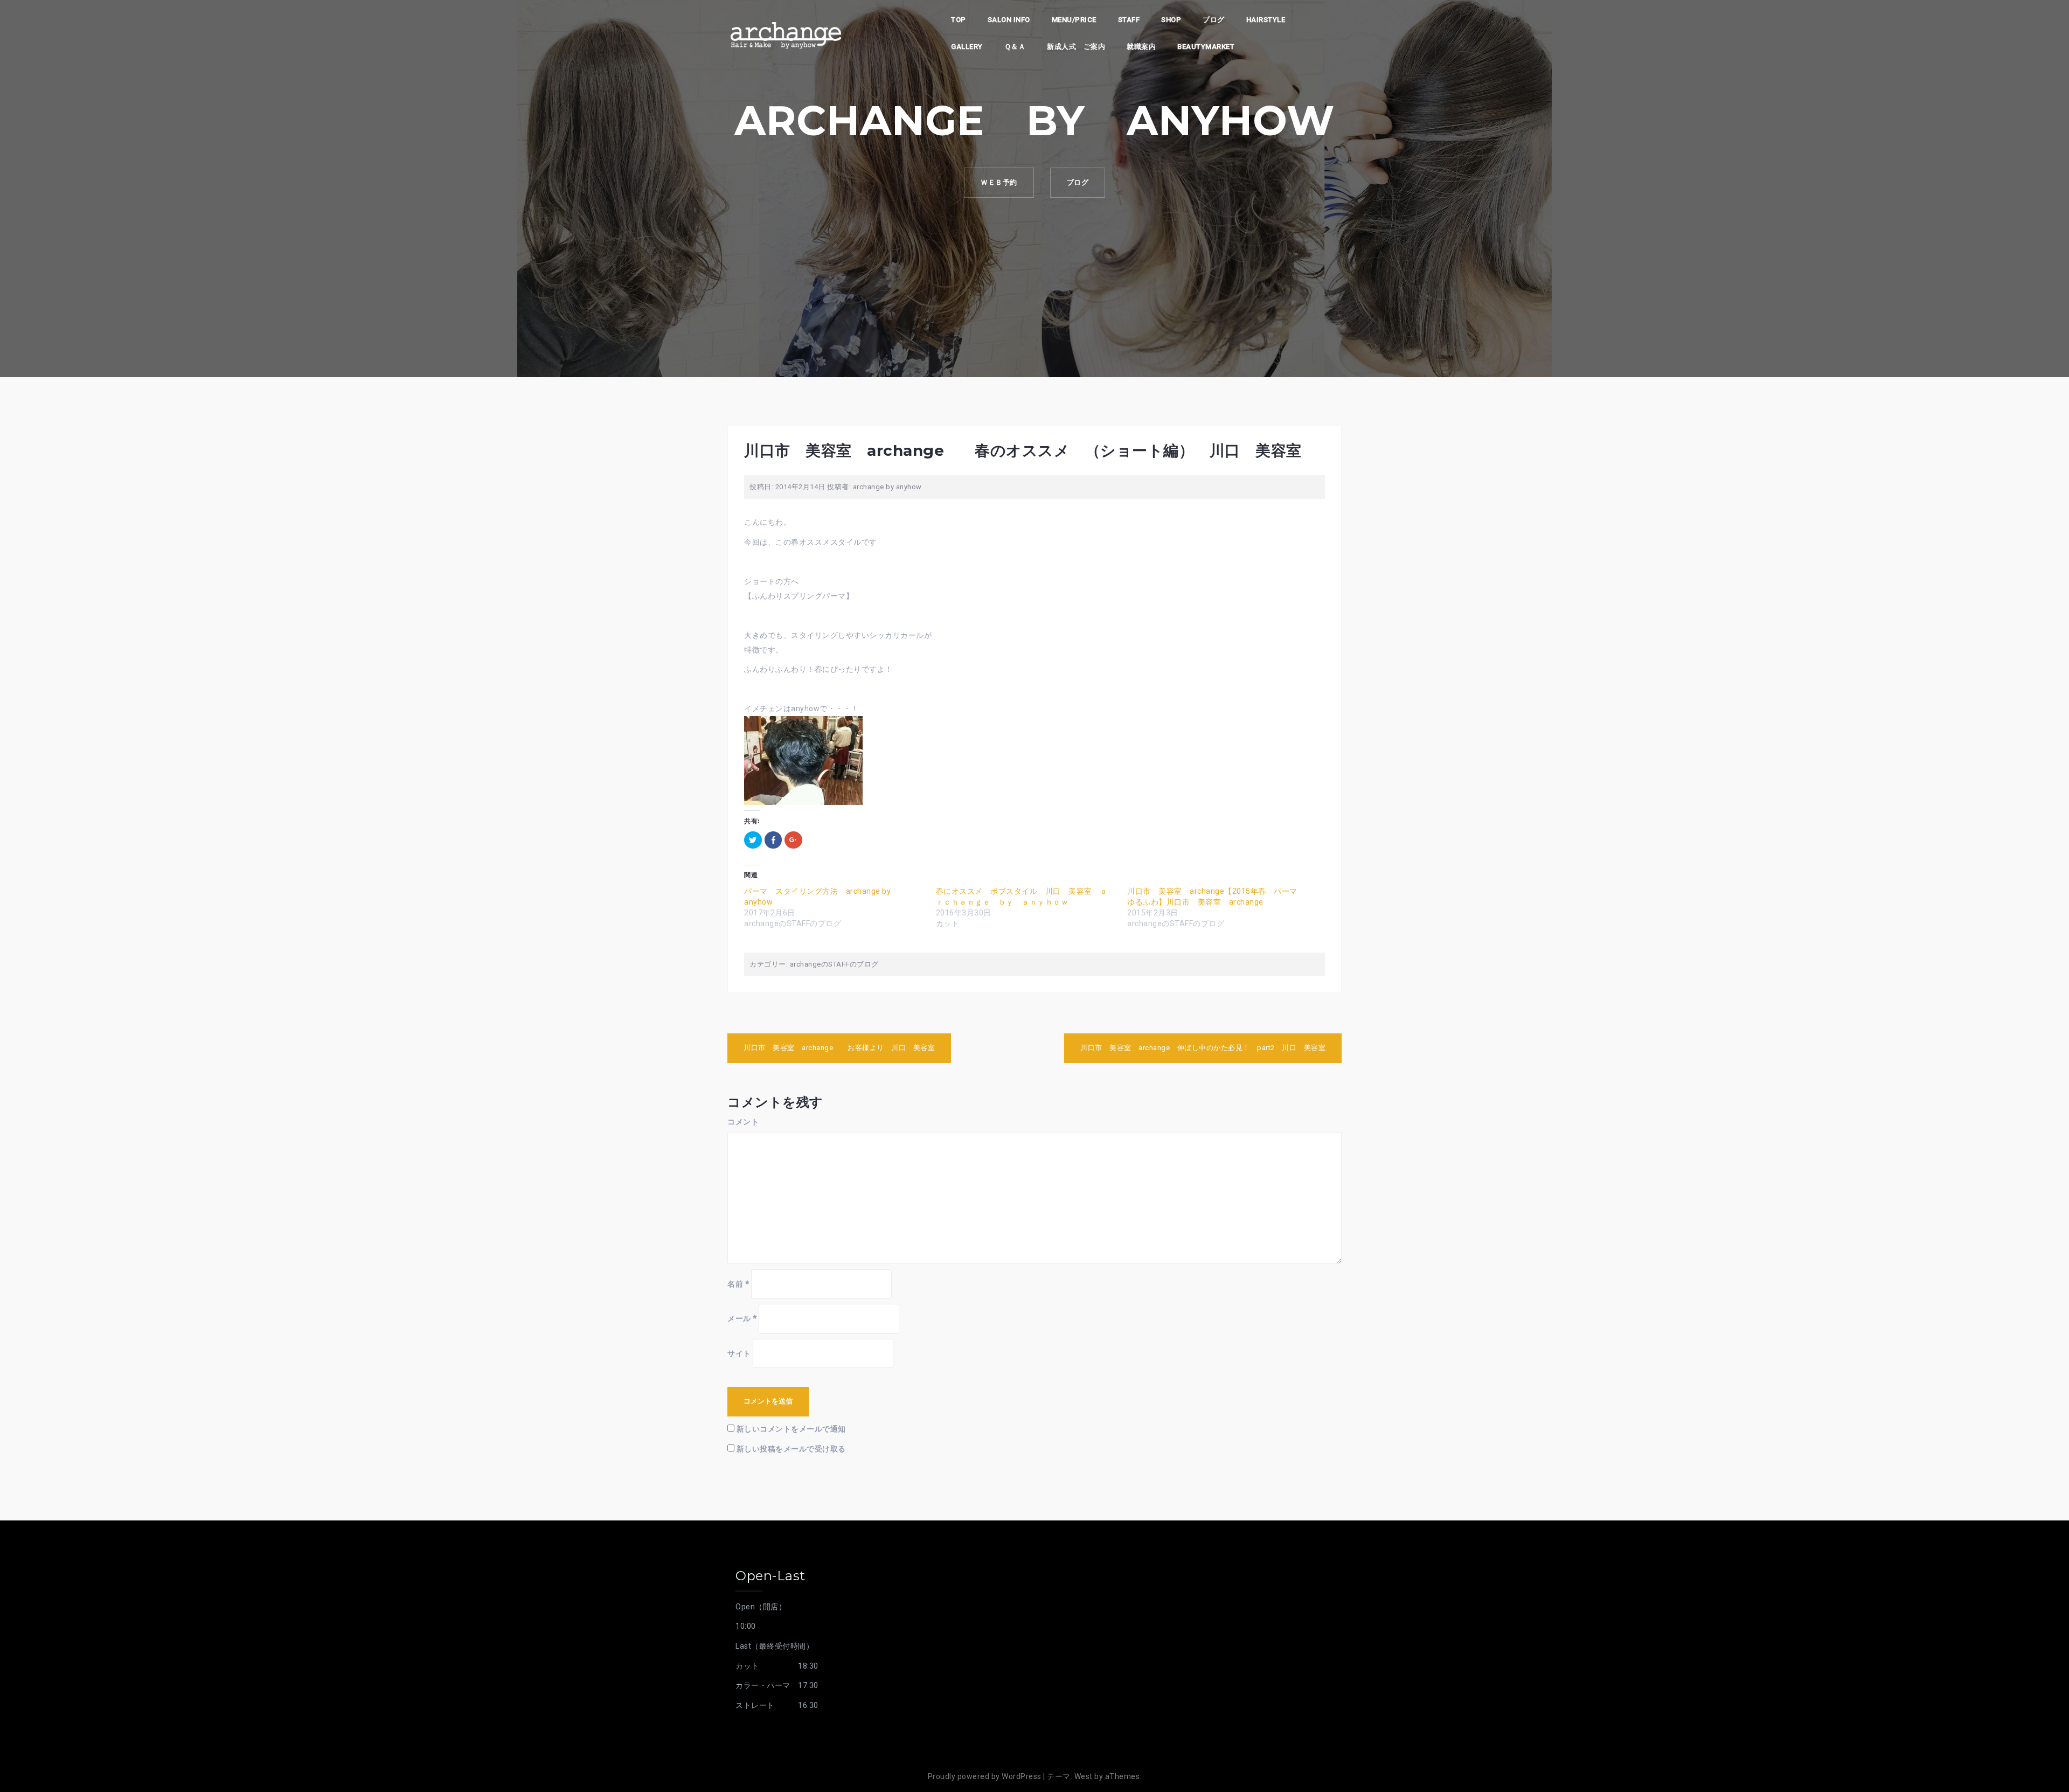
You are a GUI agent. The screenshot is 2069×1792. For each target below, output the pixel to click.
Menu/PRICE (1074, 20)
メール (742, 1318)
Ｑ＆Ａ (1015, 47)
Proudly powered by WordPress (985, 1776)
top (959, 20)
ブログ (1214, 20)
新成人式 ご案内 (1076, 47)
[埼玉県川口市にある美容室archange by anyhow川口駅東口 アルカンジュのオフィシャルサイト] (786, 34)
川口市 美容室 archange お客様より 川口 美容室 (839, 1048)
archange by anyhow (887, 487)
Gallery (967, 47)
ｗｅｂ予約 (999, 182)
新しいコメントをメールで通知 (791, 1429)
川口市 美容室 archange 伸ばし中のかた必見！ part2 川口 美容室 (1203, 1048)
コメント (743, 1122)
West (1084, 1776)
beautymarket (1206, 47)
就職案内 (1141, 47)
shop (1171, 20)
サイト (739, 1353)
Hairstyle (1266, 20)
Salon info (1009, 20)
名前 (738, 1284)
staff (1129, 20)
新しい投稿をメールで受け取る (791, 1449)
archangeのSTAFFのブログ (834, 964)
